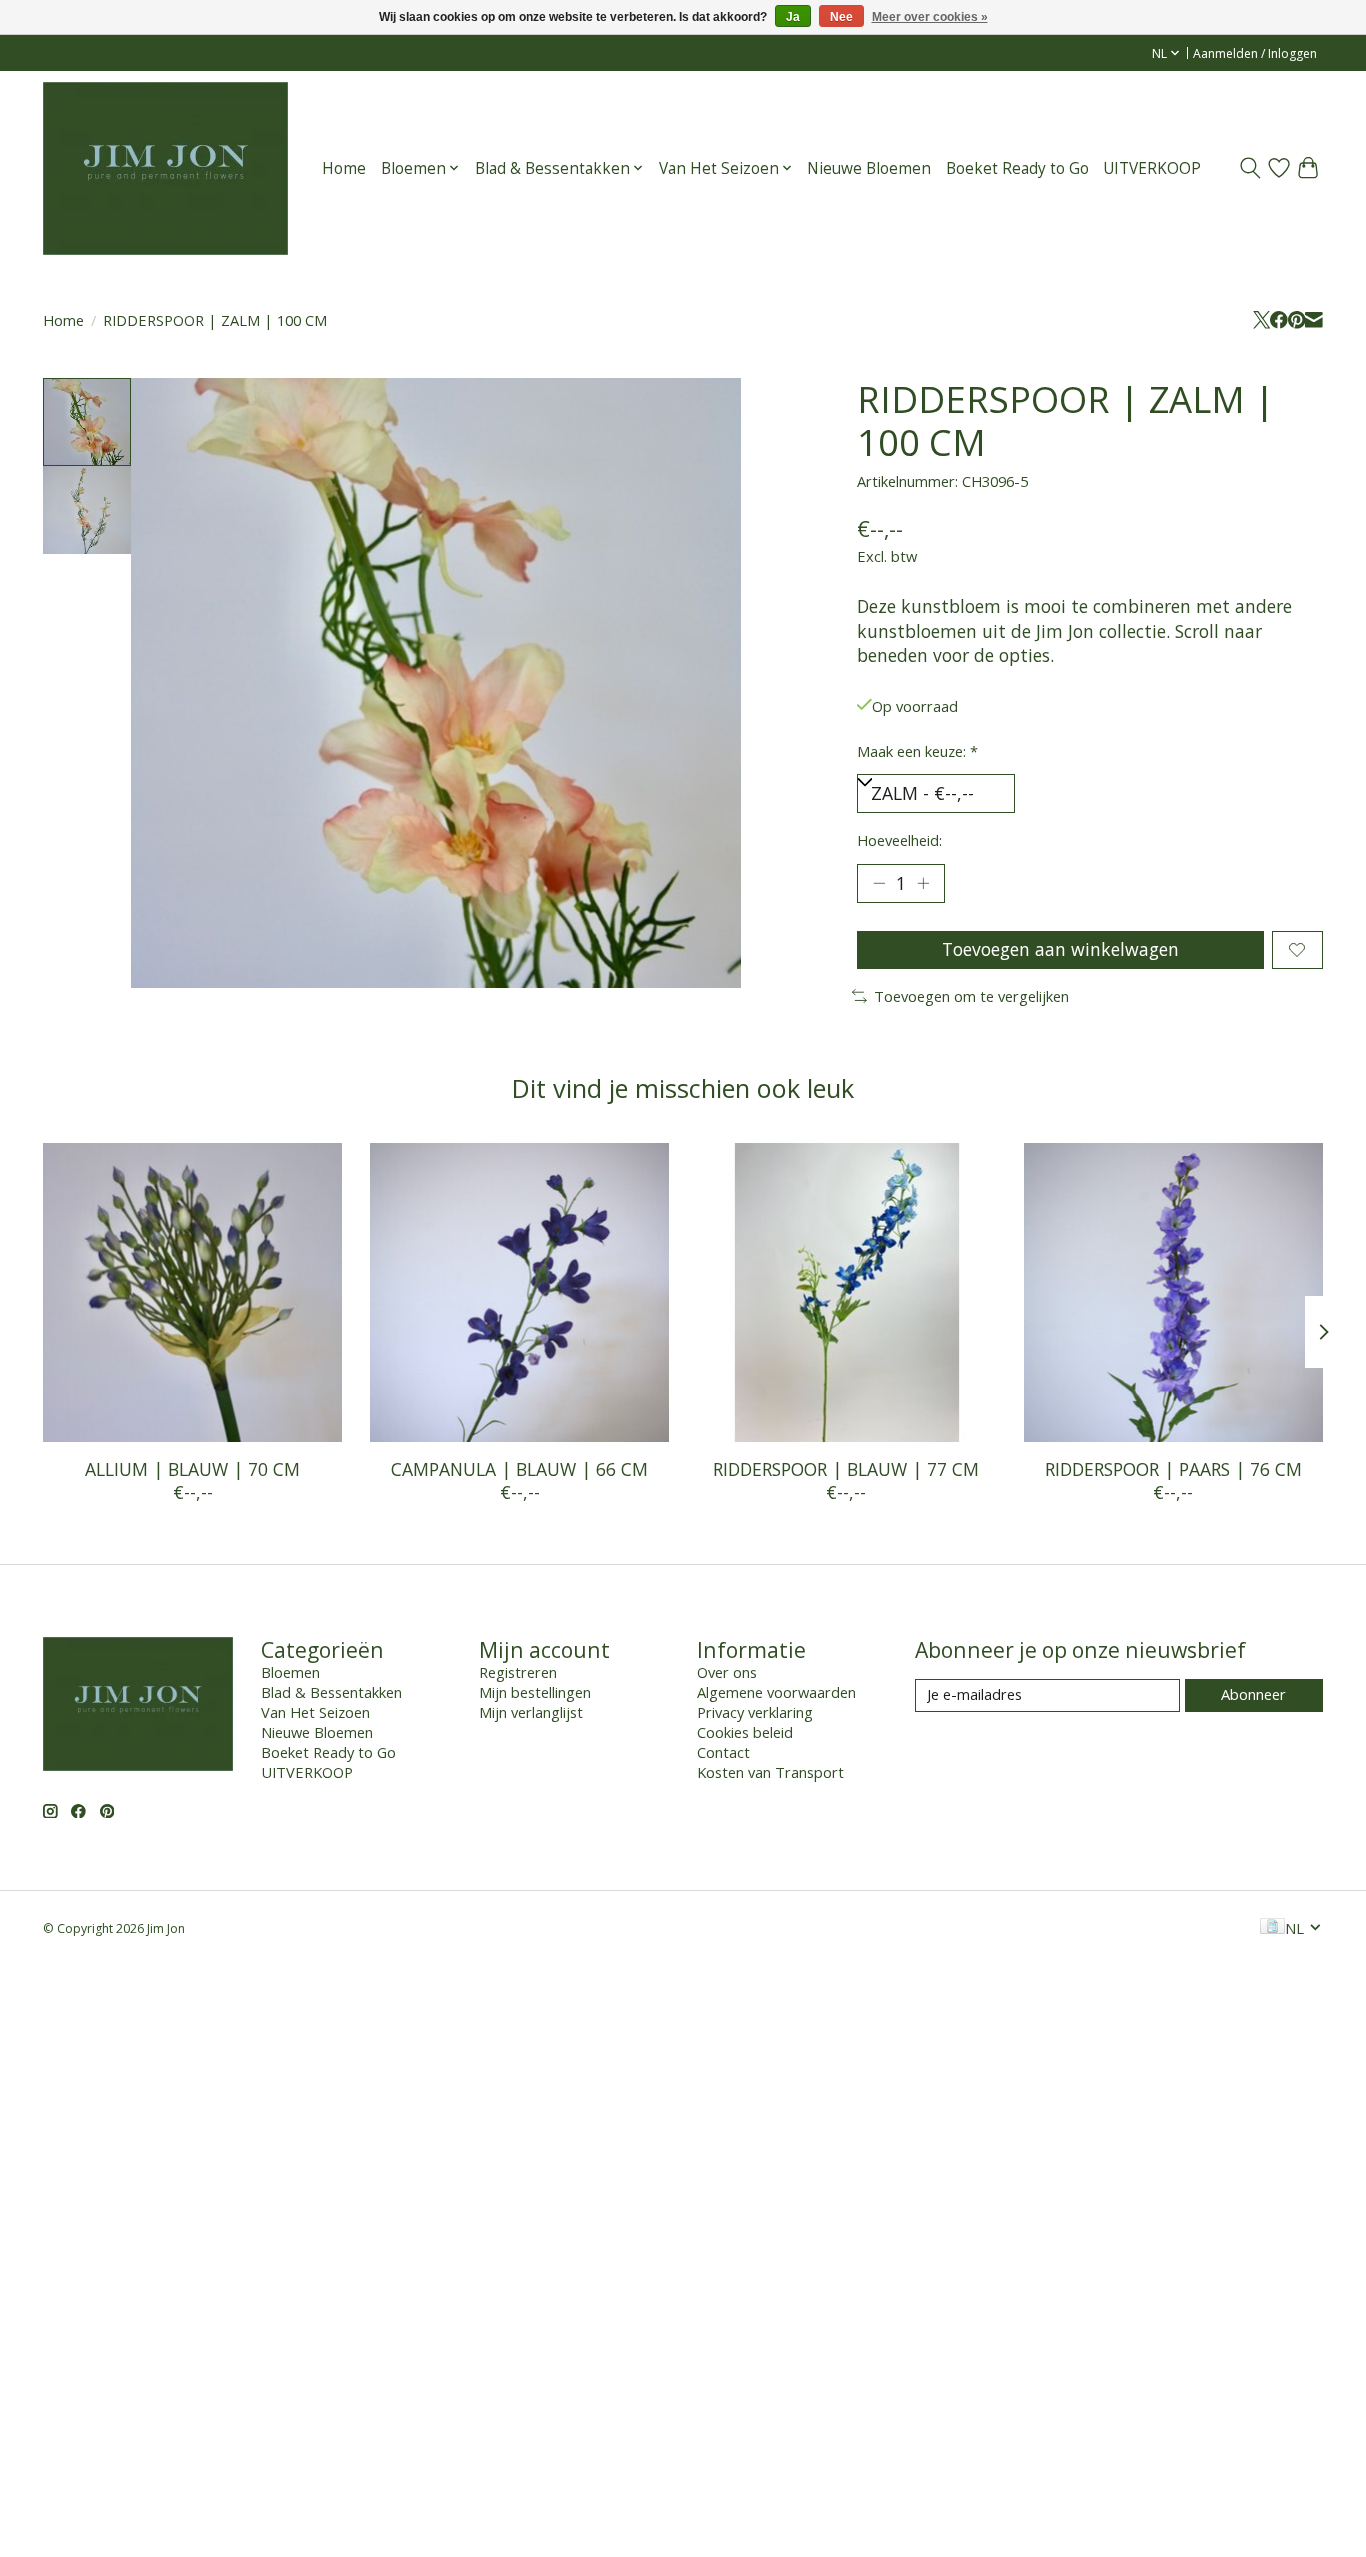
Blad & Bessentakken (331, 1692)
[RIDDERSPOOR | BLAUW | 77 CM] (846, 1292)
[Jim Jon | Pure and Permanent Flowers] (165, 168)
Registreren (518, 1672)
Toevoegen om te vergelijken (971, 996)
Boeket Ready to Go (1017, 168)
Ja (793, 17)
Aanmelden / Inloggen (1255, 53)
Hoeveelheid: (899, 840)
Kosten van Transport (770, 1772)
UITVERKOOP (1152, 168)
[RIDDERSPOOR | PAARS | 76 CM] (1173, 1292)
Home (344, 168)
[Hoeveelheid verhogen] (923, 883)
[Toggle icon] (1250, 168)
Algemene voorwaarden (776, 1692)
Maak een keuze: (917, 751)
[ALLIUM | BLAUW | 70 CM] (192, 1292)
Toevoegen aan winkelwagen (1060, 949)
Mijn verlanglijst (531, 1712)
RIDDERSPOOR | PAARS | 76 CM (1173, 1469)
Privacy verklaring (755, 1712)
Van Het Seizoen (315, 1712)
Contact (723, 1752)
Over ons (727, 1672)
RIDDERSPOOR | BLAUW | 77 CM (846, 1469)
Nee (841, 17)
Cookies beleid (745, 1732)
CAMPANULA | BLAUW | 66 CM (519, 1469)
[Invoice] (1272, 1928)
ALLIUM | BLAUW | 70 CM (192, 1469)
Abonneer (1253, 1694)
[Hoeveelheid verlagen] (879, 883)
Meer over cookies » (930, 17)
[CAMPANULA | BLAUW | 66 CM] (519, 1292)
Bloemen (290, 1672)
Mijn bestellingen (535, 1692)
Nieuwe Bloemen (869, 168)
